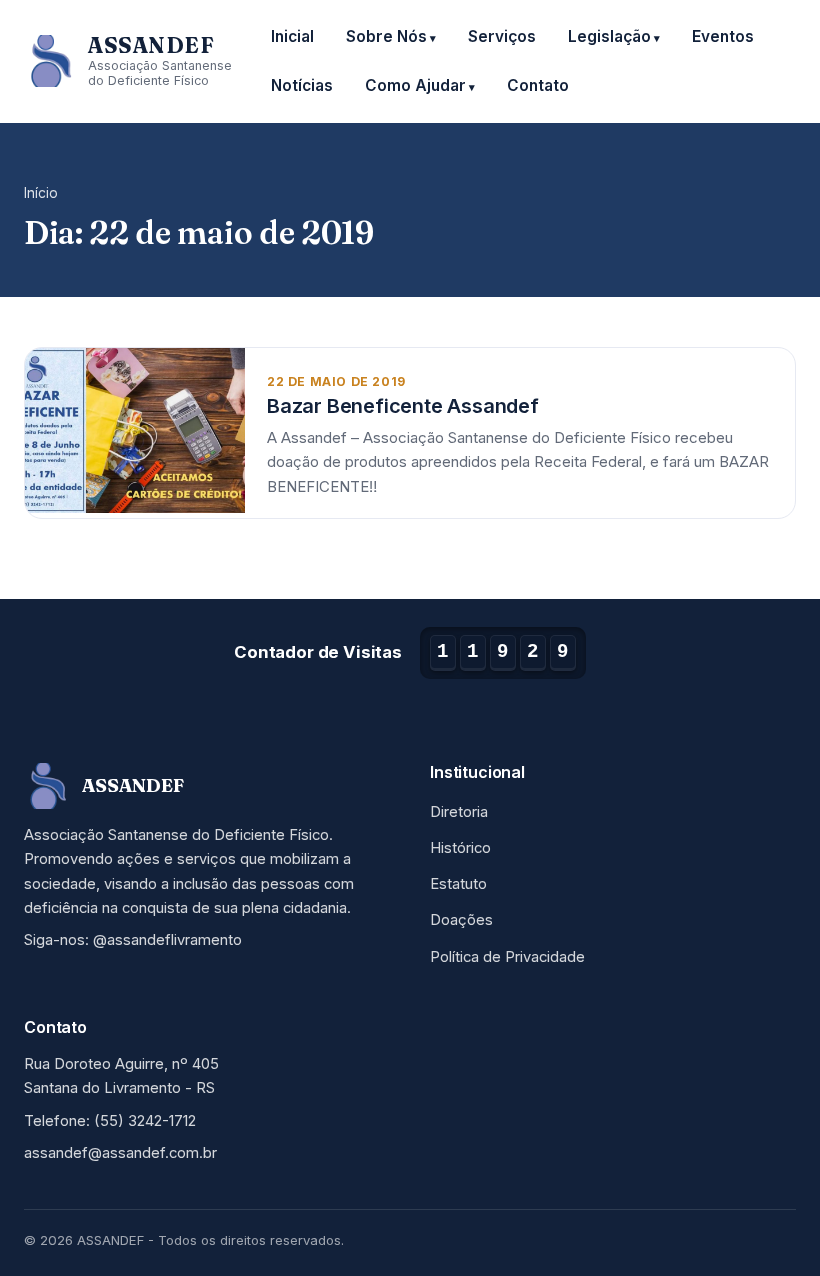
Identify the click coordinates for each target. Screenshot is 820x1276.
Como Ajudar (415, 85)
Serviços (502, 36)
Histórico (460, 848)
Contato (538, 85)
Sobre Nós (386, 36)
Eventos (723, 36)
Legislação (609, 36)
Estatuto (458, 884)
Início (41, 193)
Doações (461, 920)
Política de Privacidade (507, 957)
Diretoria (459, 812)
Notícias (302, 85)
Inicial (292, 36)
